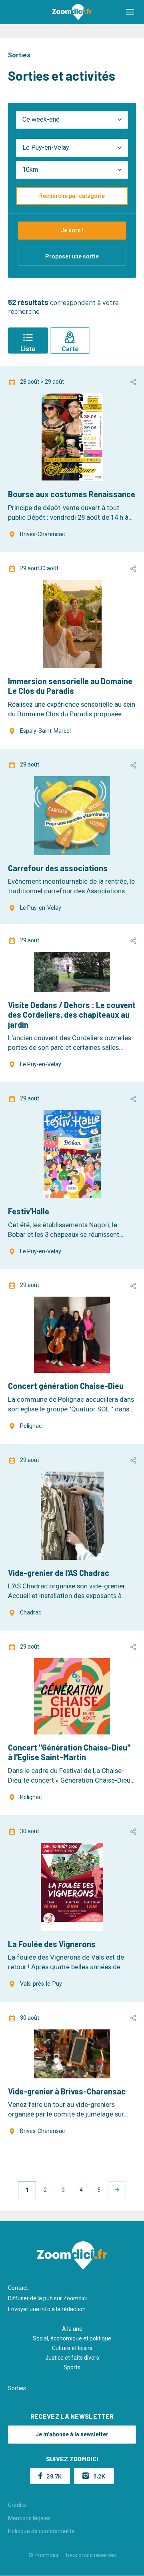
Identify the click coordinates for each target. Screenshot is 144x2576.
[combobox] (72, 148)
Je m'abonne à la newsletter (72, 2434)
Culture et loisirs (72, 2348)
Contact (18, 2288)
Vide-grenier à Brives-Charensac (67, 2091)
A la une (72, 2329)
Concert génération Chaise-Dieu (66, 1386)
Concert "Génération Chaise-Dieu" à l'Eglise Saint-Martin (69, 1752)
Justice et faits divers (72, 2358)
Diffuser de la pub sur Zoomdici (47, 2298)
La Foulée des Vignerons (52, 1944)
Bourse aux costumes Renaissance (72, 494)
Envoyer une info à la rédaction (47, 2309)
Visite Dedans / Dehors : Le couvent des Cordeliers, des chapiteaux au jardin (72, 1015)
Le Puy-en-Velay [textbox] (46, 147)
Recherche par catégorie (72, 196)
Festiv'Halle (29, 1211)
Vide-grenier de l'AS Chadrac (59, 1573)
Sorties (17, 2388)
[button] (130, 12)
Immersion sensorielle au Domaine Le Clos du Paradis (70, 686)
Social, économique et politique (72, 2338)
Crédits (17, 2505)
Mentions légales (29, 2518)
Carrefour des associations (58, 868)
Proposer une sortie (72, 256)
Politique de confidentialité (41, 2531)
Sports (72, 2367)
